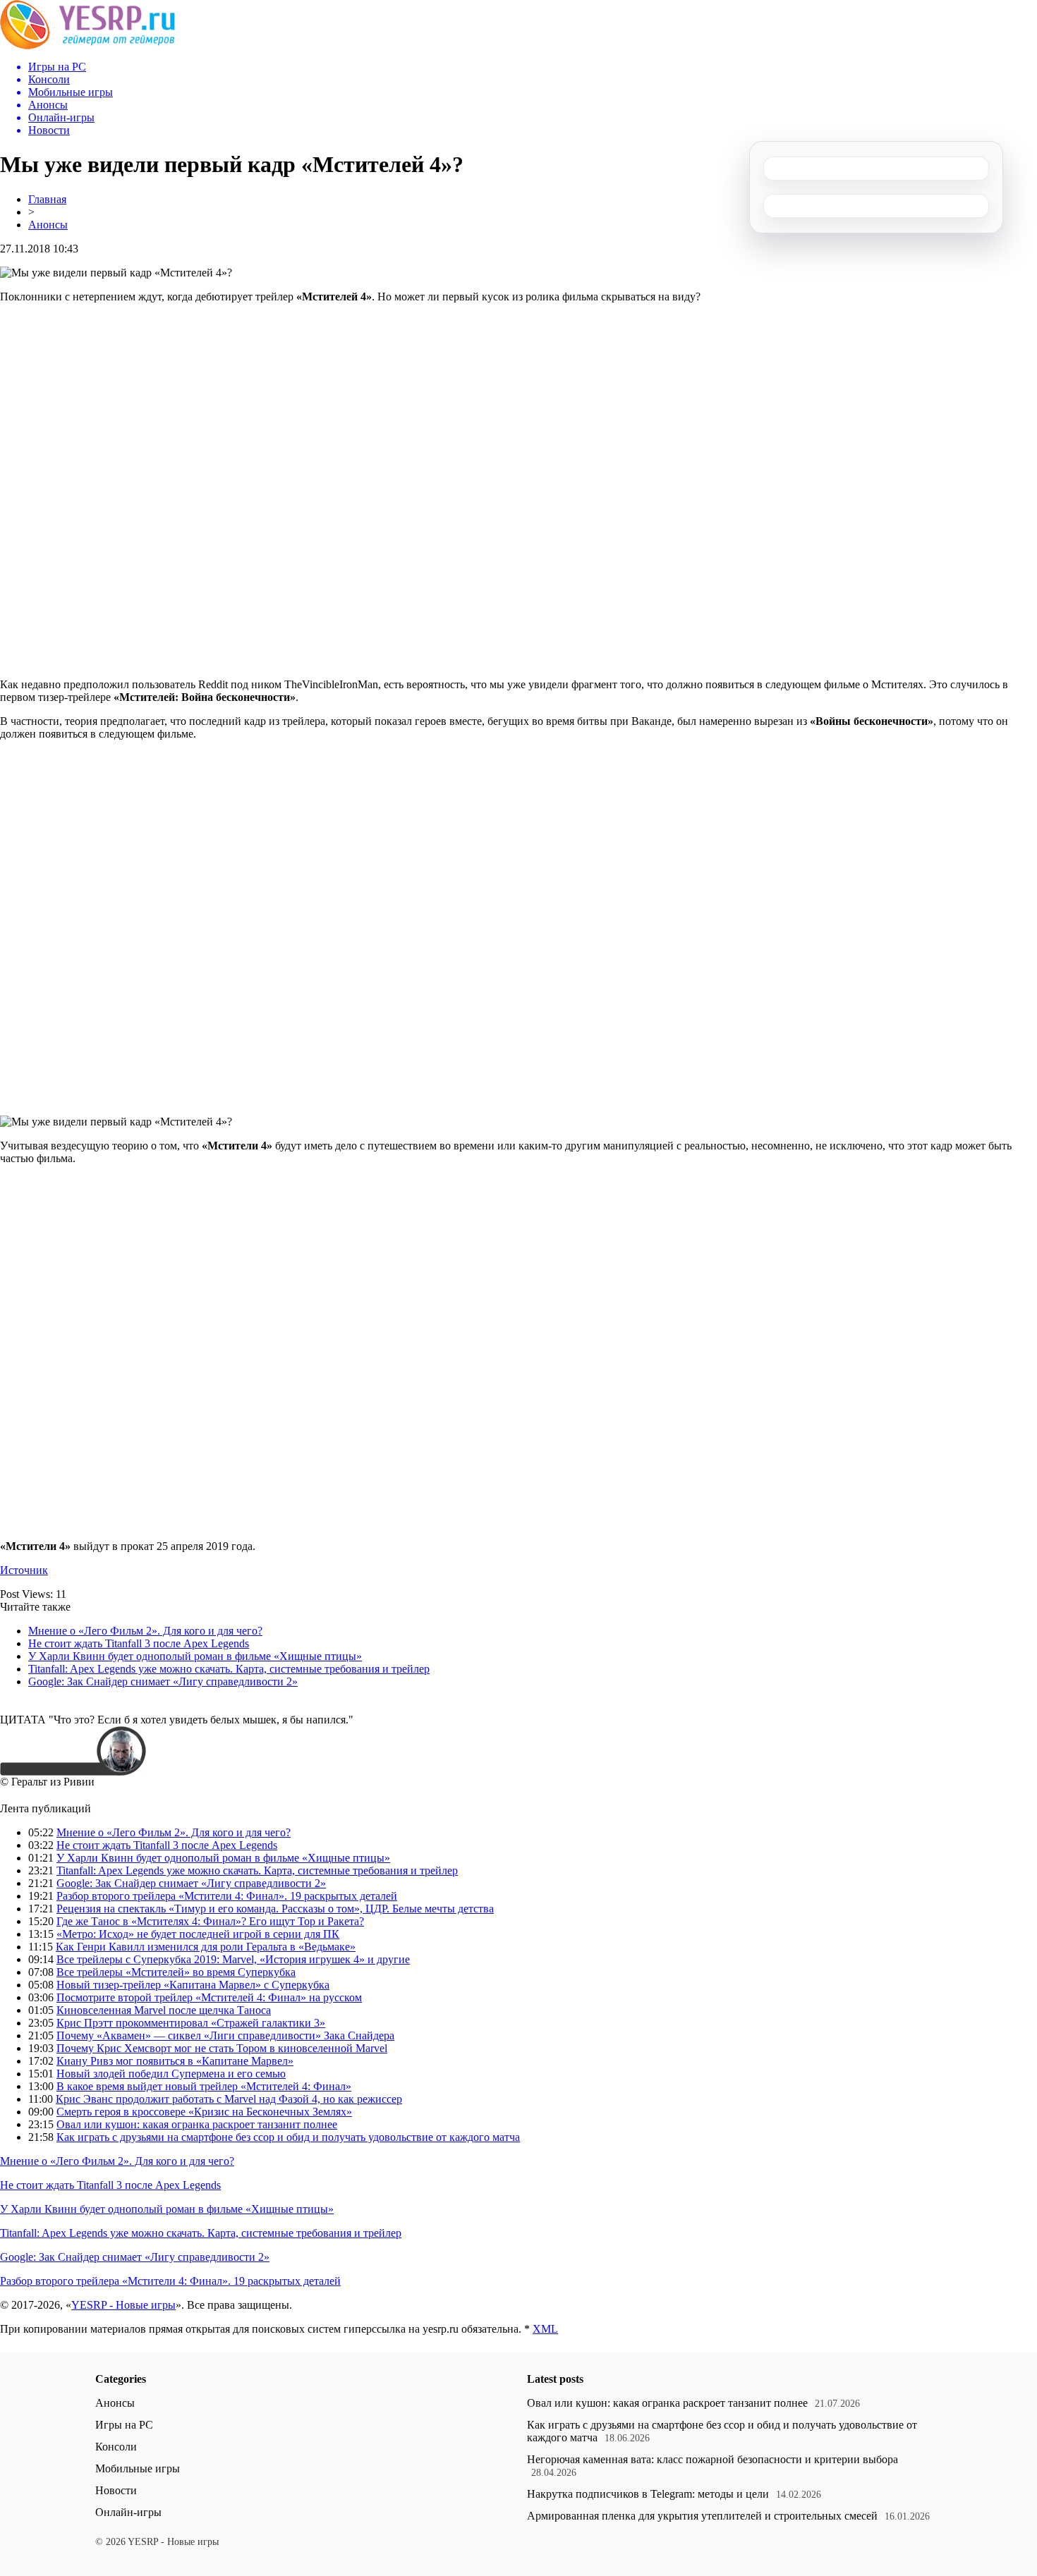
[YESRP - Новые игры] (87, 45)
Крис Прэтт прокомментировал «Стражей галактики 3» (191, 2023)
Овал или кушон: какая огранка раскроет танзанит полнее (197, 2124)
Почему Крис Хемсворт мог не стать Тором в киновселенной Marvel (222, 2048)
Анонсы (48, 225)
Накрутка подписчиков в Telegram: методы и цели (648, 2494)
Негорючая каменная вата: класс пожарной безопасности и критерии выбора (712, 2459)
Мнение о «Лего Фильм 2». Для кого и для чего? (145, 1631)
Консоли (116, 2447)
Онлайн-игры (128, 2512)
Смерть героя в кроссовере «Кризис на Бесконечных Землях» (204, 2112)
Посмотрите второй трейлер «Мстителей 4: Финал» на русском (209, 1997)
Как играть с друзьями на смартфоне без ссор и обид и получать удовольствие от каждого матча (288, 2137)
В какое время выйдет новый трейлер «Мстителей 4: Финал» (204, 2086)
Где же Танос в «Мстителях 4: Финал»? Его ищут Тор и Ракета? (210, 1921)
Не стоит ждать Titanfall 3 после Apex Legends (139, 1643)
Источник (24, 1570)
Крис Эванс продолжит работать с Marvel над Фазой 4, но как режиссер (229, 2099)
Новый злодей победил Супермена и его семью (171, 2074)
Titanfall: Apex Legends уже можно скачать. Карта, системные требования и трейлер (229, 1669)
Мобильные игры (138, 2468)
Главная (47, 199)
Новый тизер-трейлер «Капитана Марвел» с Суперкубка (193, 1985)
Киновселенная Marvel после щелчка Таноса (164, 2010)
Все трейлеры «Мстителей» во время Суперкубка (176, 1972)
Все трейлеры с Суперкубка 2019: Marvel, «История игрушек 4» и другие (233, 1959)
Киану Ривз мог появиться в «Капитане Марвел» (175, 2061)
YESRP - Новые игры (123, 2305)
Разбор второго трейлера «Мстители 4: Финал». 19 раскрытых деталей (227, 1896)
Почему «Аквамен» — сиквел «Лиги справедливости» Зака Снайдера (225, 2035)
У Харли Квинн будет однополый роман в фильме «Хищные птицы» (195, 1656)
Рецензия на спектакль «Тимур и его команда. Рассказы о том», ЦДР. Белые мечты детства (275, 1909)
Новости (116, 2490)
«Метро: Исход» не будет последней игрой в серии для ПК (198, 1934)
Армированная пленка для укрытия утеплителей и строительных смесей (702, 2516)
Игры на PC (124, 2425)
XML (545, 2329)
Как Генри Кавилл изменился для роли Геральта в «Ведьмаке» (206, 1947)
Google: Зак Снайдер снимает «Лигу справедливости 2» (163, 1681)
